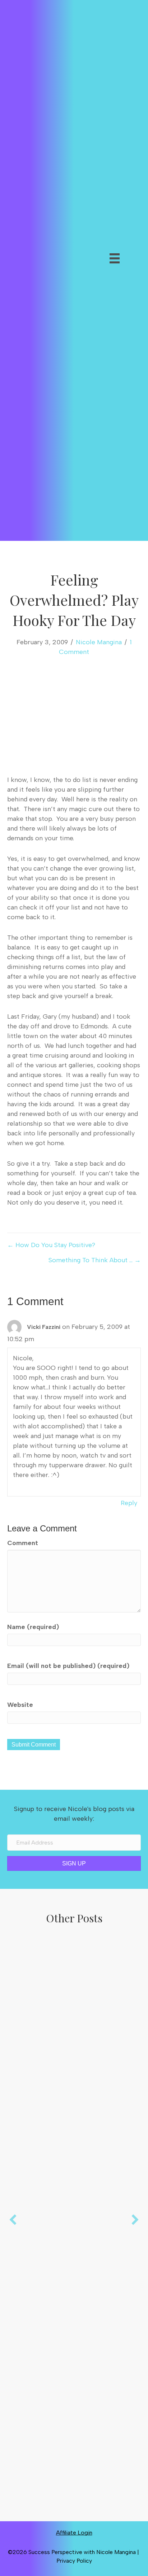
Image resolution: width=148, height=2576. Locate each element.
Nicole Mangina (99, 642)
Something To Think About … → (95, 1260)
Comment (23, 1543)
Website (20, 1705)
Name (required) (33, 1627)
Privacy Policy (74, 2561)
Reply (129, 1503)
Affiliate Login (74, 2533)
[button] (92, 279)
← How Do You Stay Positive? (51, 1245)
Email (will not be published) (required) (68, 1666)
